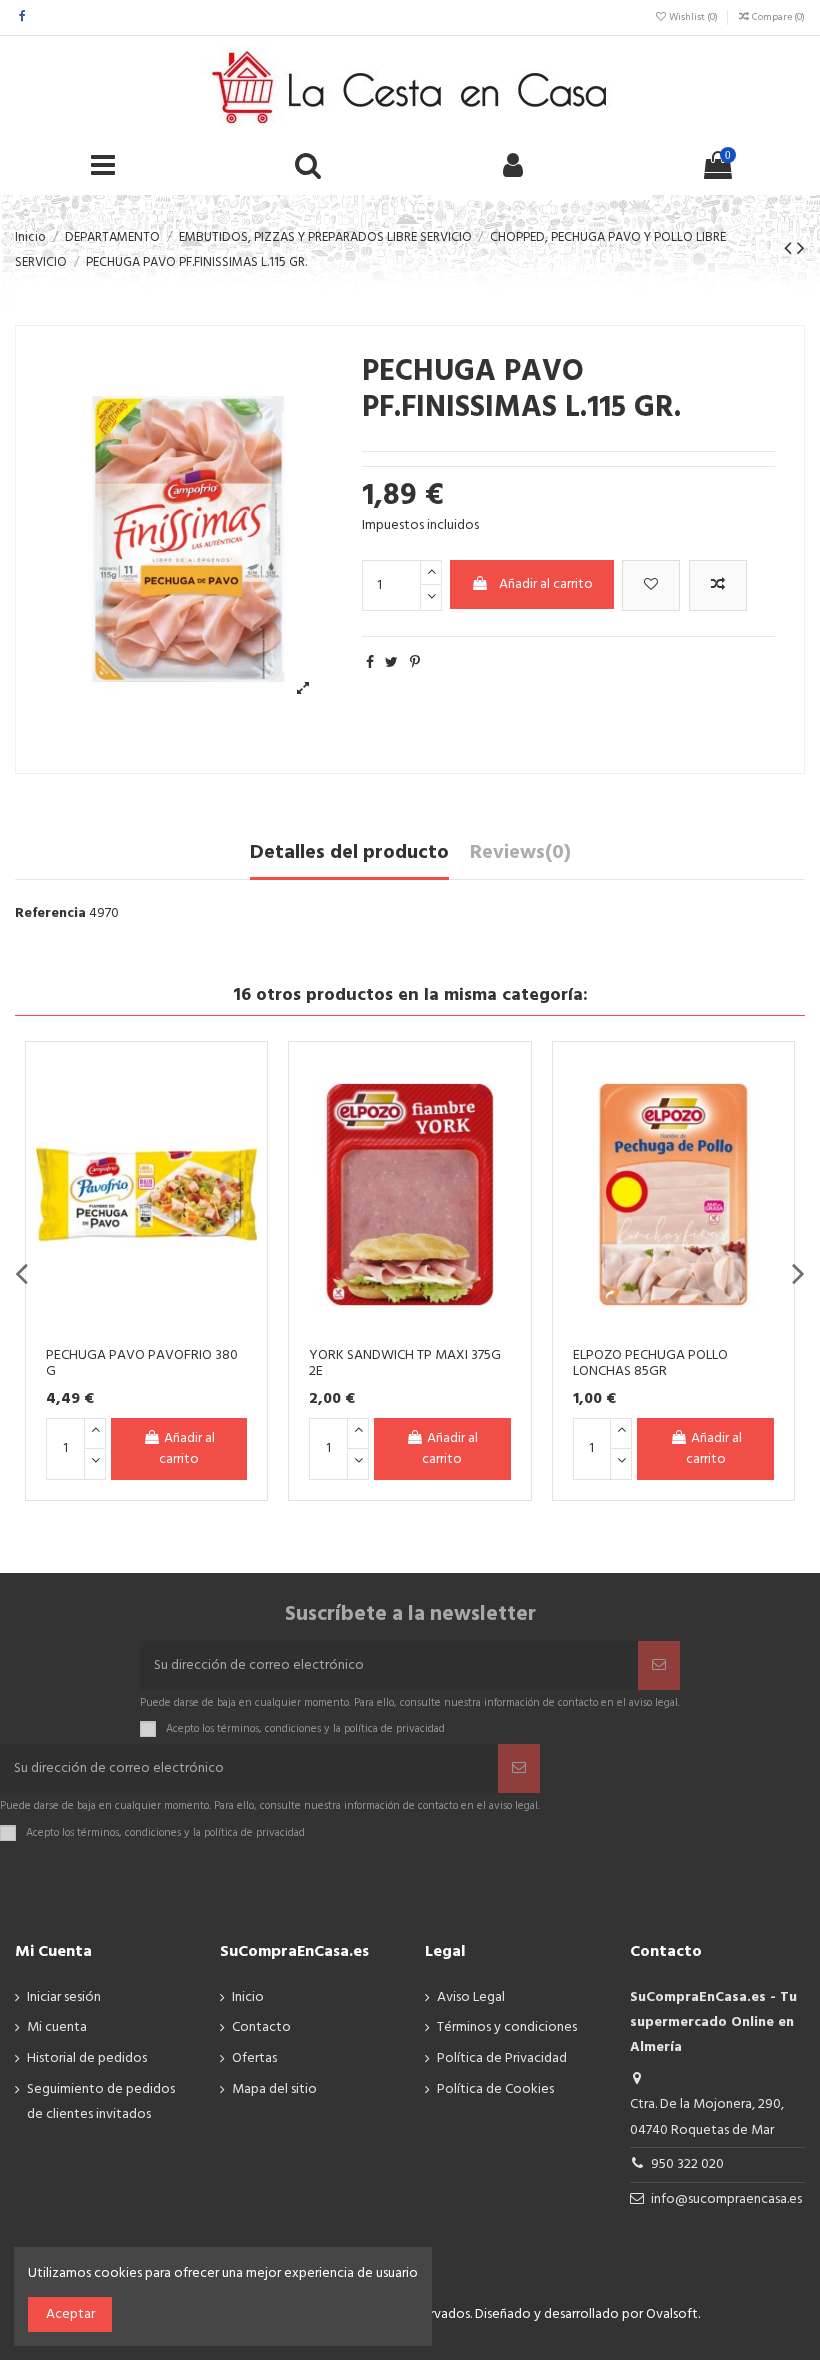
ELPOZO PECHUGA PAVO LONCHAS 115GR (563, 1364)
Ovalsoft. (673, 2314)
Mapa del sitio (274, 2089)
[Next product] (801, 249)
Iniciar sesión (64, 1997)
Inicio (248, 1997)
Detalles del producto (349, 855)
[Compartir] (370, 663)
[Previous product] (790, 249)
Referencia (50, 913)
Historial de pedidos (87, 2058)
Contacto (261, 2027)
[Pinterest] (415, 663)
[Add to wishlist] (651, 585)
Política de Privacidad (502, 2058)
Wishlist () (693, 17)
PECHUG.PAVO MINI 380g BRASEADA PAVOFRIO (301, 1364)
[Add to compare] (718, 585)
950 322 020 (687, 2164)
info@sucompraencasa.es (726, 2199)
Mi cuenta (57, 2027)
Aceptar (70, 2314)
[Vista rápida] (158, 1151)
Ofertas (254, 2058)
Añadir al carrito (546, 584)
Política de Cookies (495, 2089)
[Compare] (158, 1116)
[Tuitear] (391, 663)
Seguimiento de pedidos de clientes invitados (101, 2102)
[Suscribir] (659, 1665)
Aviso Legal (471, 1997)
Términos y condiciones (507, 2027)
